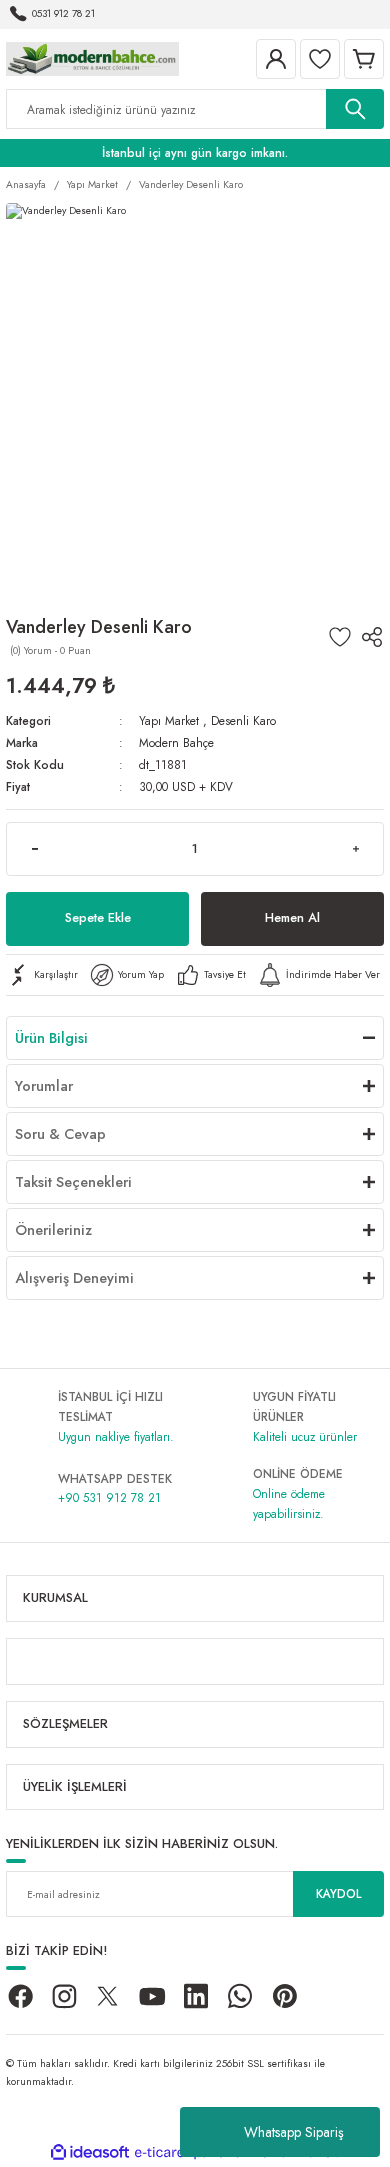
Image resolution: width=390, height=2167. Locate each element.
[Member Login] (276, 59)
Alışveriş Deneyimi (74, 1278)
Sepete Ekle (98, 917)
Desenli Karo (243, 720)
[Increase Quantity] (355, 849)
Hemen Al (292, 917)
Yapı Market (169, 720)
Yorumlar (44, 1086)
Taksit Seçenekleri (73, 1182)
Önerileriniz (53, 1230)
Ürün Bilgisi (51, 1038)
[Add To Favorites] (340, 637)
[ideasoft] (90, 2153)
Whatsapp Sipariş (294, 2132)
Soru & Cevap (60, 1134)
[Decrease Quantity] (34, 849)
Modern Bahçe (176, 742)
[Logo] (92, 57)
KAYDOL (338, 1893)
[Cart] (364, 59)
